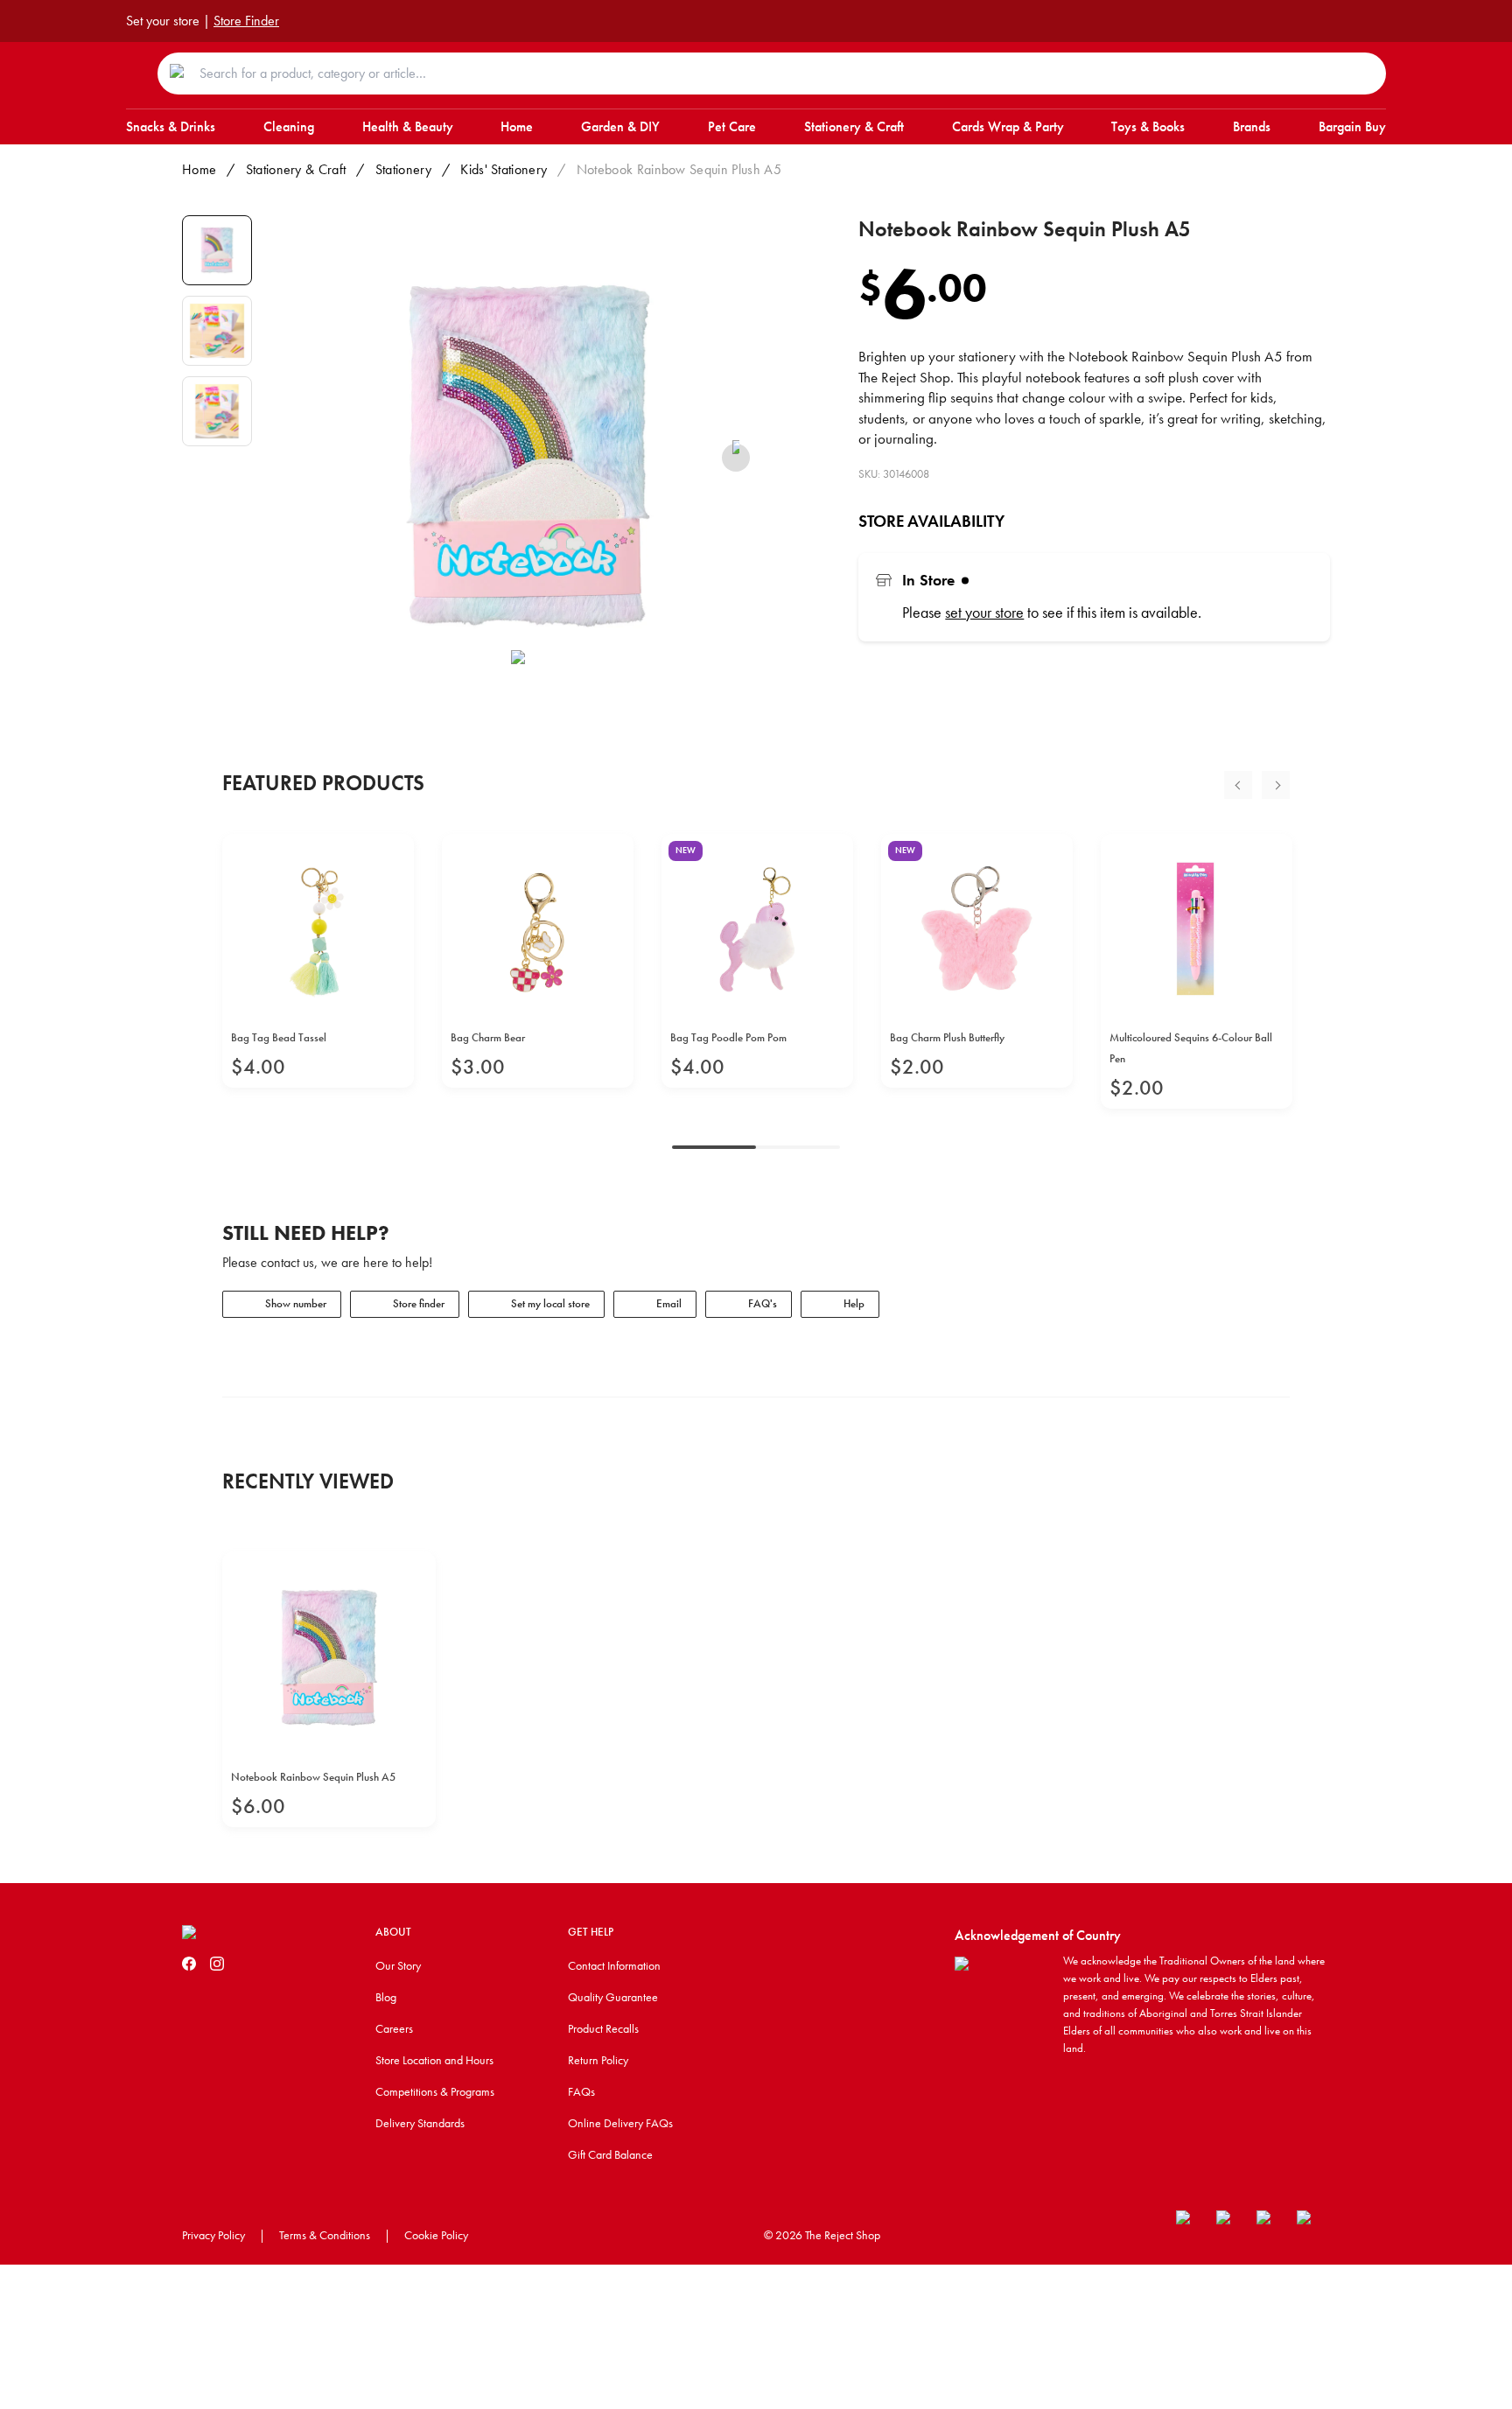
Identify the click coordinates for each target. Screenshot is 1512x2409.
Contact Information (614, 1965)
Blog (386, 1997)
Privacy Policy (213, 2235)
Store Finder (246, 21)
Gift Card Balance (610, 2154)
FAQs (581, 2091)
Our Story (398, 1965)
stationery (403, 169)
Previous (1238, 785)
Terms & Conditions (325, 2235)
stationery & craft (296, 169)
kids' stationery (504, 169)
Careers (394, 2028)
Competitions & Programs (435, 2091)
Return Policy (598, 2060)
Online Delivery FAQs (620, 2123)
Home (199, 169)
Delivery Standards (420, 2123)
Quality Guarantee (613, 1997)
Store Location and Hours (434, 2060)
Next (1276, 785)
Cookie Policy (436, 2235)
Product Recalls (603, 2028)
